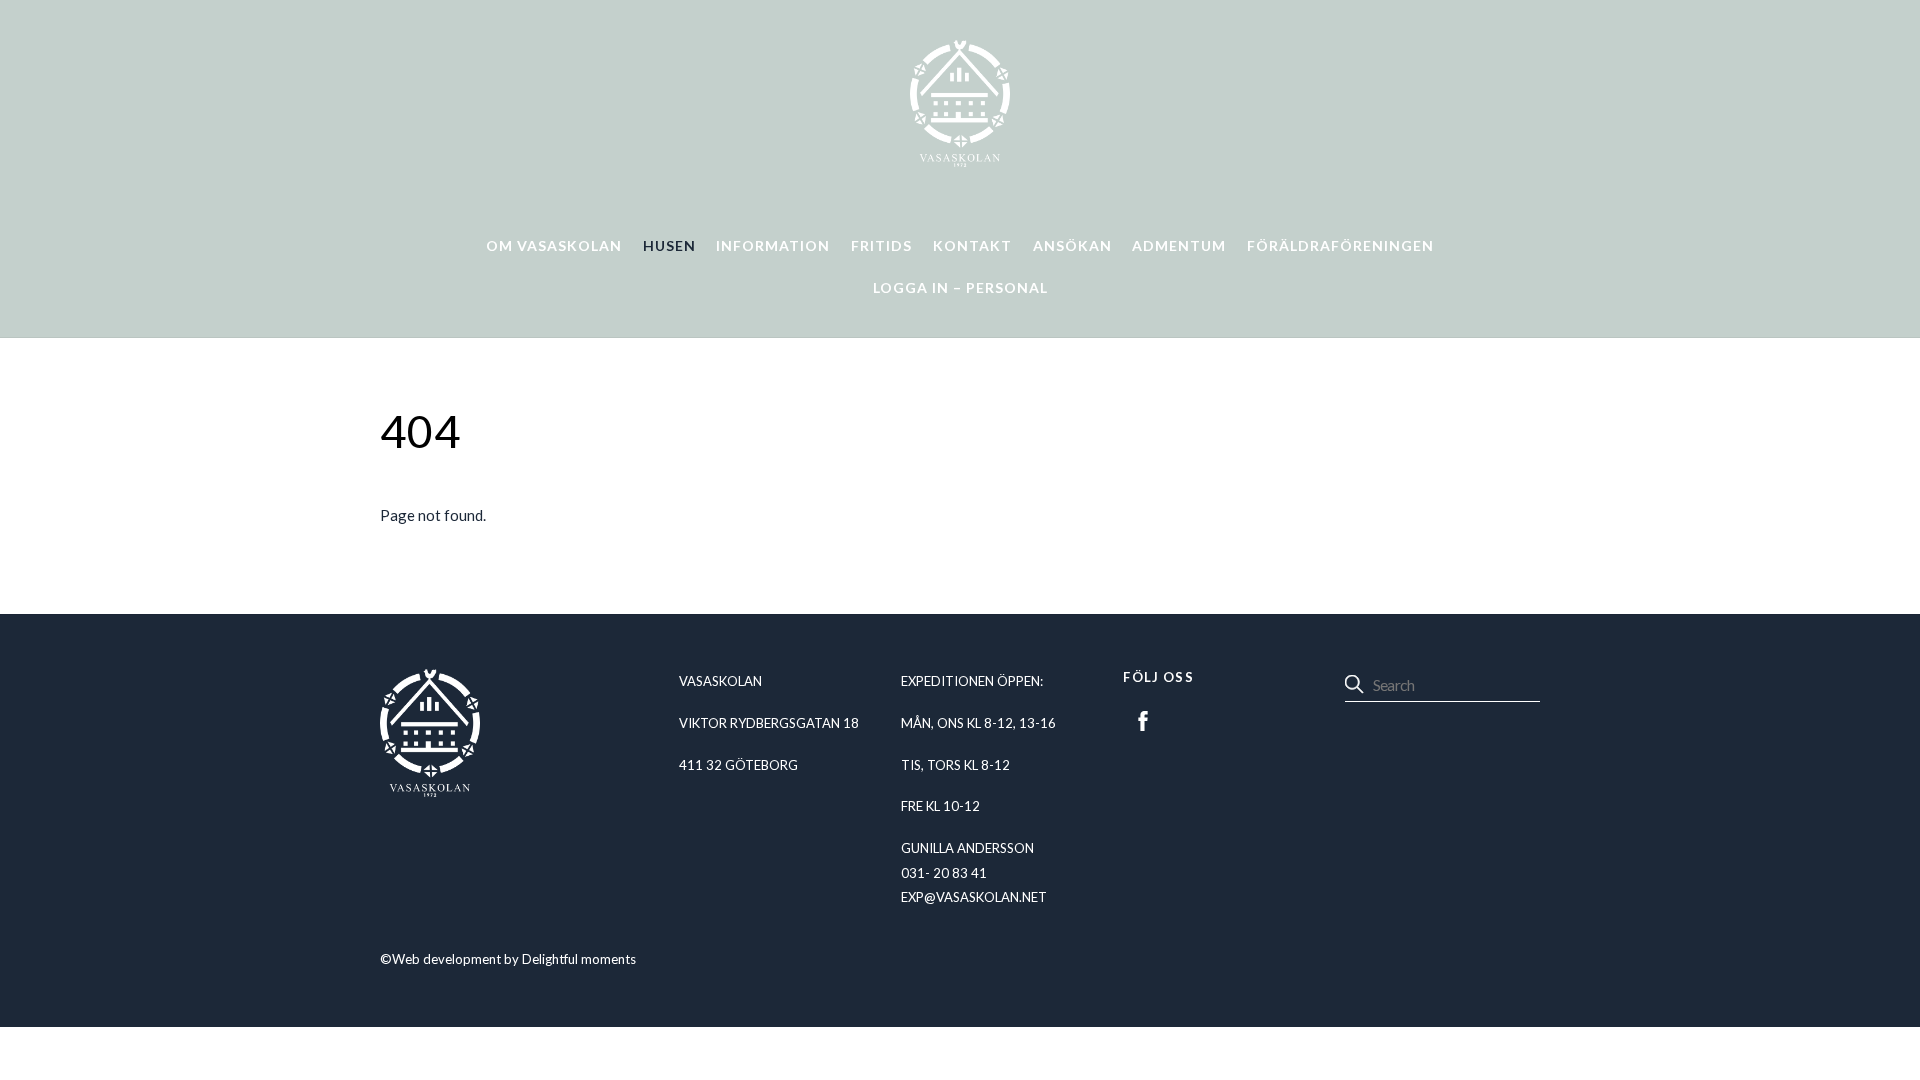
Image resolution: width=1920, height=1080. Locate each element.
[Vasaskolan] (960, 159)
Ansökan (1072, 245)
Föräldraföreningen (1340, 245)
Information (773, 245)
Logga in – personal (960, 287)
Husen (669, 245)
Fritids (881, 245)
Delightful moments (579, 959)
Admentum (1179, 245)
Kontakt (972, 245)
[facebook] (1143, 718)
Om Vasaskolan (554, 245)
